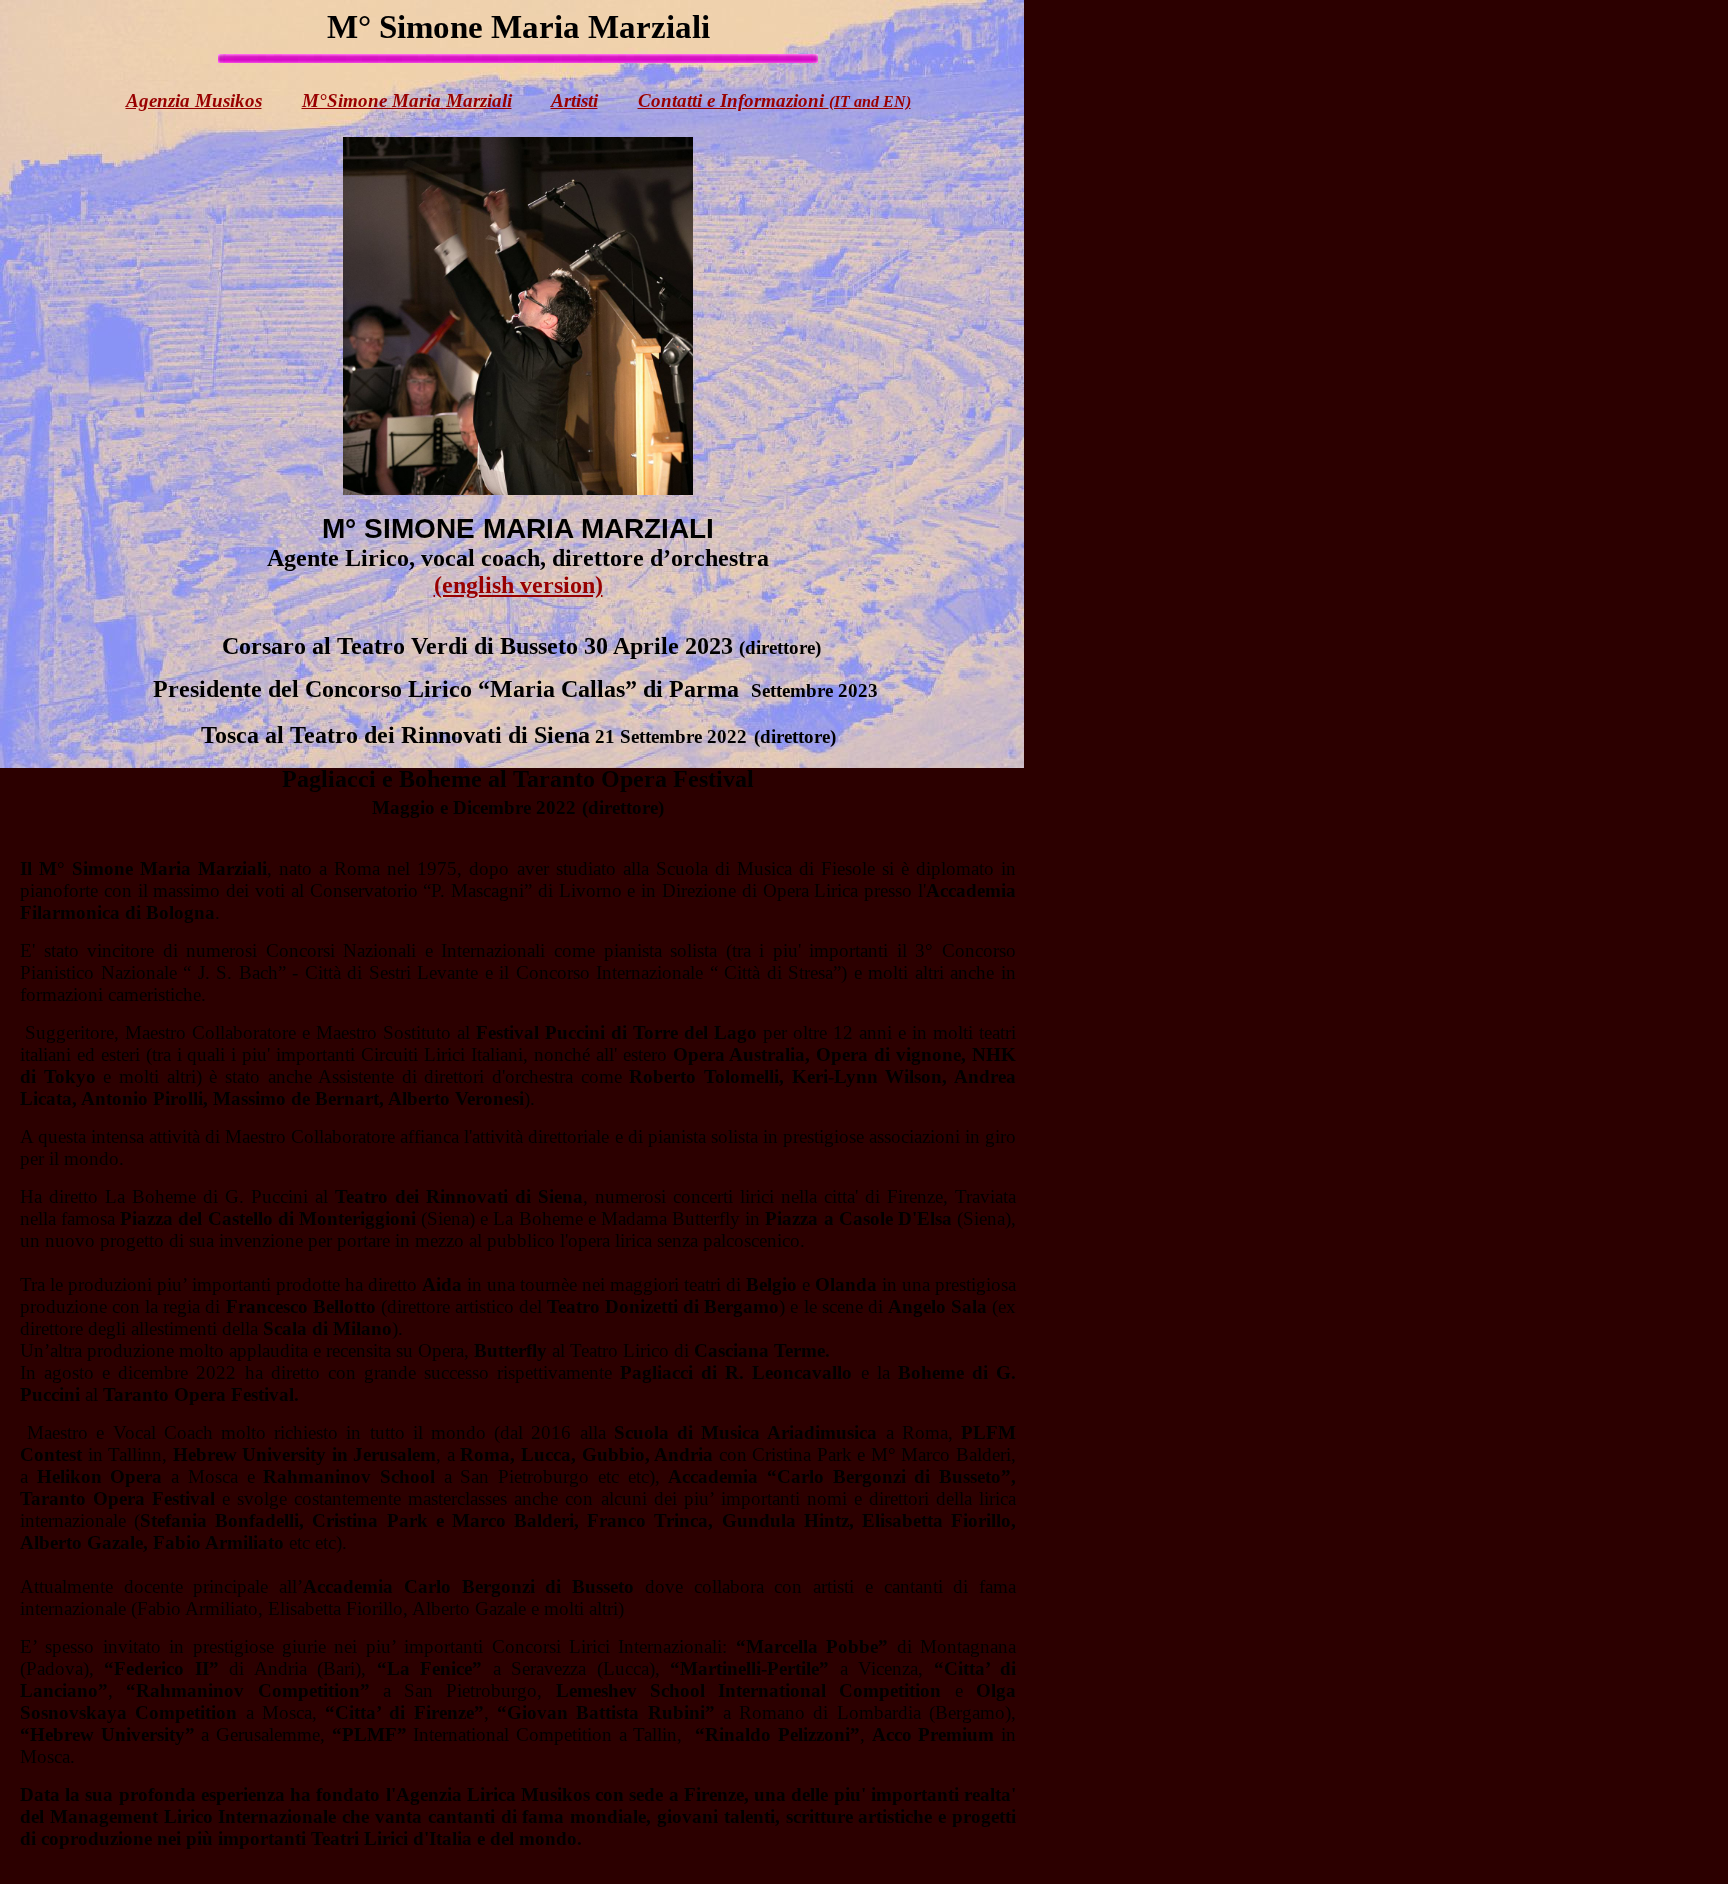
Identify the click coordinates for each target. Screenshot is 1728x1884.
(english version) (518, 585)
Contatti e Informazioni (774, 100)
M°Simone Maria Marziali (407, 100)
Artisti (574, 100)
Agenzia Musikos (194, 100)
